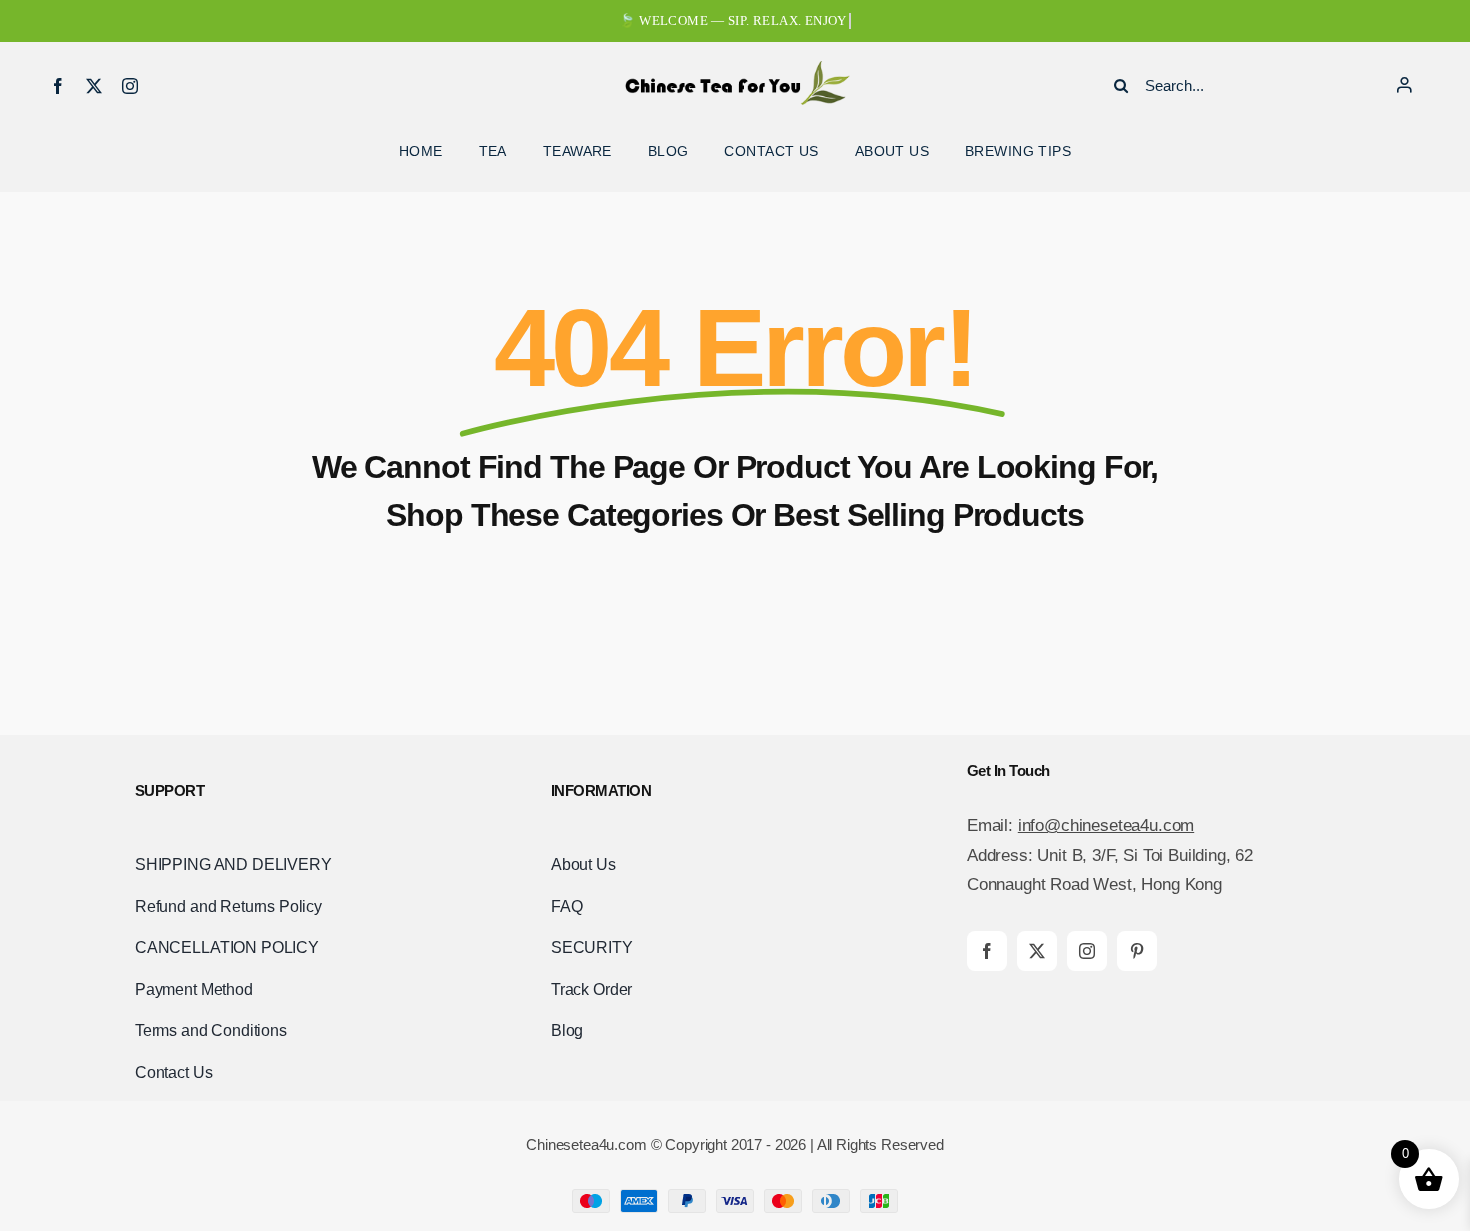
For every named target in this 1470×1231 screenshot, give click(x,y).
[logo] (735, 69)
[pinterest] (1137, 951)
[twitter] (94, 86)
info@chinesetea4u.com (1106, 825)
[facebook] (58, 86)
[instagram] (130, 86)
